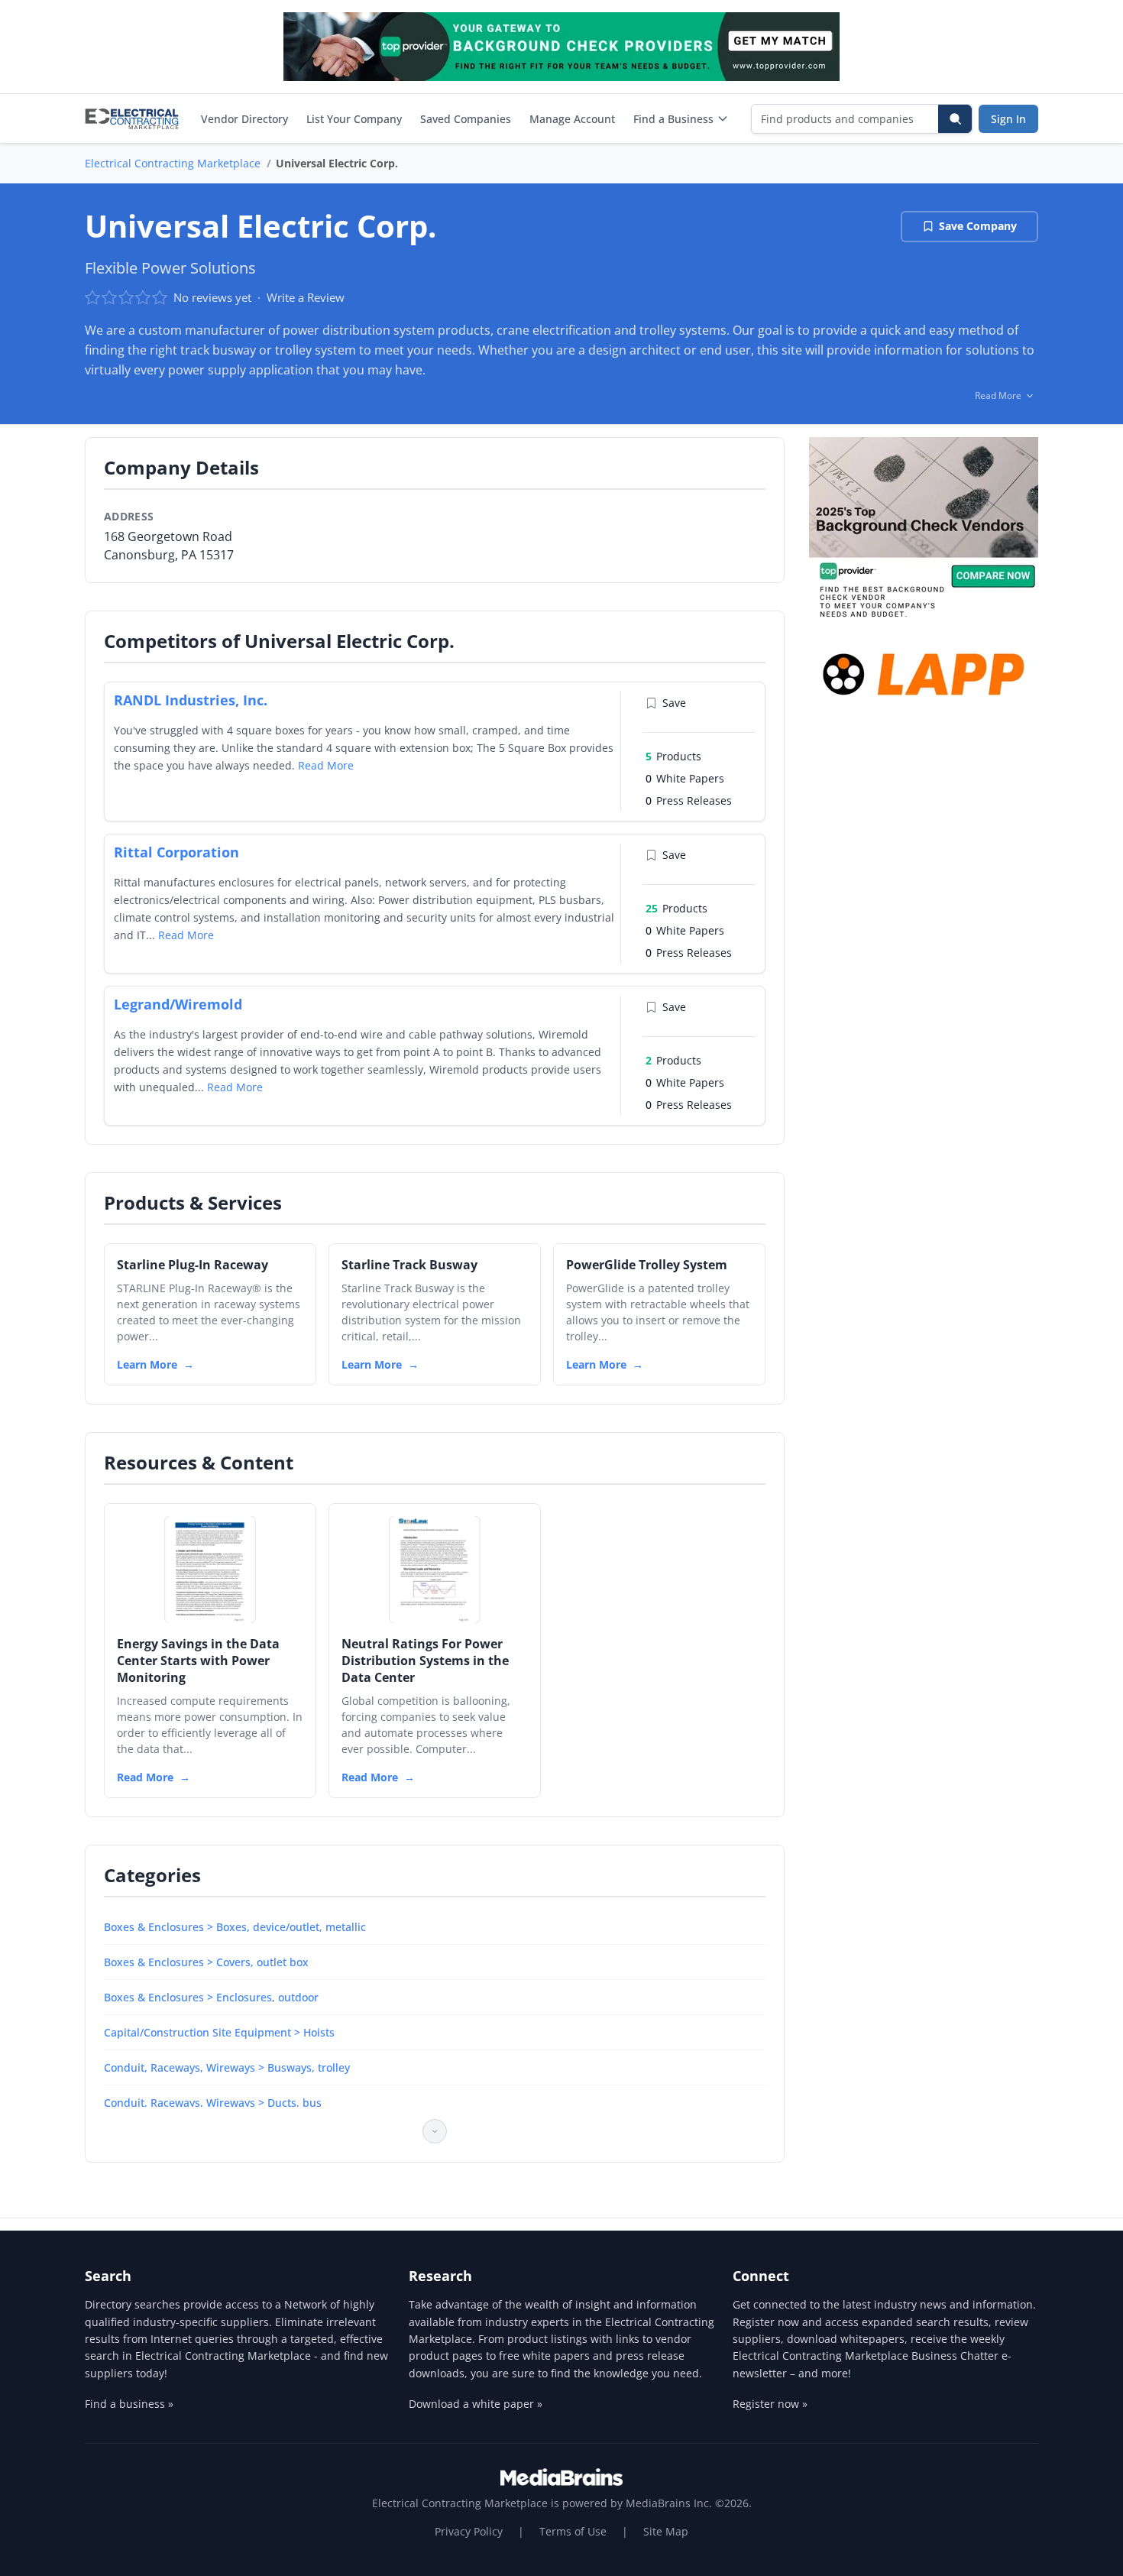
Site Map (666, 2531)
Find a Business (673, 119)
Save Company (978, 226)
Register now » (770, 2404)
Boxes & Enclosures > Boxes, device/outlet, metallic (235, 1927)
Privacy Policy (469, 2531)
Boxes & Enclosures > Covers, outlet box (206, 1962)
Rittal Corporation (176, 852)
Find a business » (129, 2404)
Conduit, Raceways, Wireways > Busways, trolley (227, 2067)
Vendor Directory (244, 119)
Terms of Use (573, 2531)
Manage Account (572, 119)
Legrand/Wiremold (178, 1004)
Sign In (1008, 119)
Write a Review (306, 297)
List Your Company (354, 119)
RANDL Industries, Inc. (191, 700)
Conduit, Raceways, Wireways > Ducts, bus (213, 2103)
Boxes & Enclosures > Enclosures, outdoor (211, 1997)
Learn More (147, 1364)
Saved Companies (466, 119)
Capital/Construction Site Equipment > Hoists (219, 2032)
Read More (326, 765)
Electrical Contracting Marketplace (173, 163)
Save (674, 703)
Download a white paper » (476, 2404)
